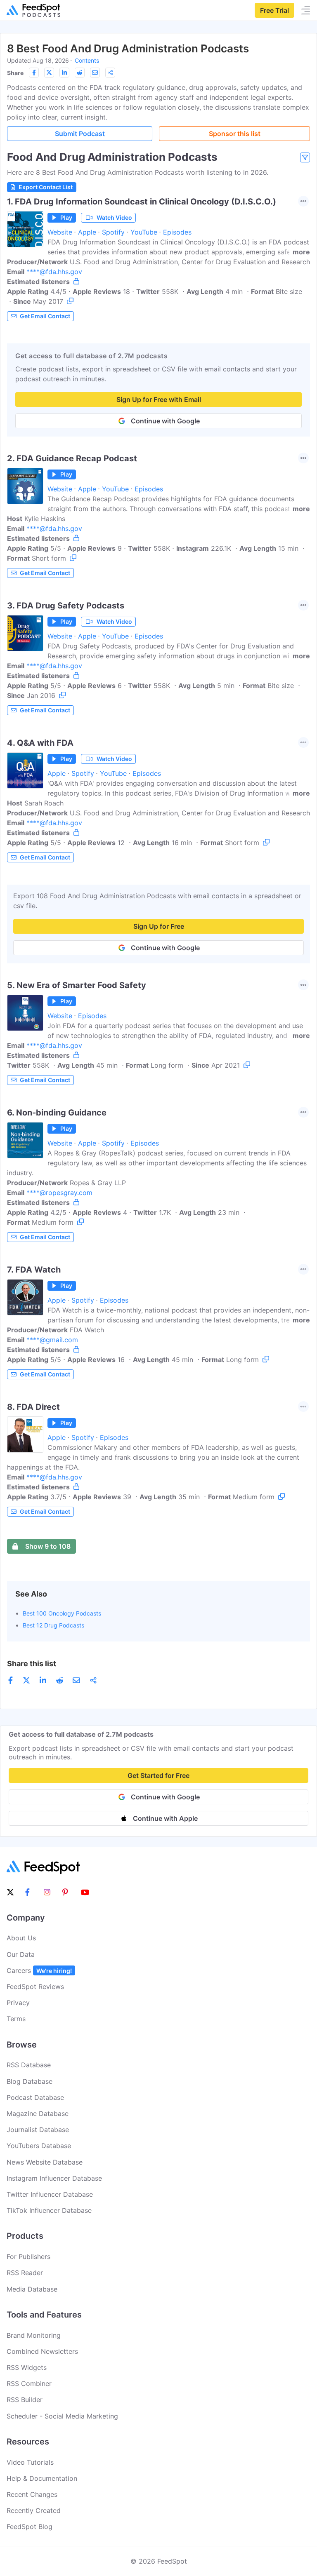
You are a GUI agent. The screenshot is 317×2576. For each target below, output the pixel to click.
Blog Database (30, 2081)
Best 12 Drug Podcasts (53, 1625)
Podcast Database (35, 2097)
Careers (39, 1970)
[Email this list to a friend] (95, 73)
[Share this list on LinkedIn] (64, 73)
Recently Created (34, 2510)
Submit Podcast (80, 134)
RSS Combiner (29, 2383)
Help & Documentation (42, 2478)
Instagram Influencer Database (54, 2178)
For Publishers (28, 2257)
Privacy (18, 2003)
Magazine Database (38, 2113)
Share (15, 73)
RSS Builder (25, 2400)
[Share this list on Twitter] (49, 73)
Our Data (21, 1954)
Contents (87, 60)
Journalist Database (38, 2130)
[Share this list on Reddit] (80, 73)
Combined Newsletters (42, 2351)
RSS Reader (25, 2273)
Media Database (32, 2289)
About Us (21, 1938)
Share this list (32, 1664)
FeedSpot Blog (30, 2527)
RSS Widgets (27, 2367)
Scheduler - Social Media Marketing (62, 2416)
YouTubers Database (39, 2146)
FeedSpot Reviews (35, 1987)
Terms (16, 2019)
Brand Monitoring (34, 2335)
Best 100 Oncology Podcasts (62, 1613)
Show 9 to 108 (48, 1546)
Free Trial (274, 10)
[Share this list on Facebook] (34, 73)
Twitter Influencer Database (50, 2194)
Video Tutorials (30, 2462)
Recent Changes (32, 2494)
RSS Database (29, 2065)
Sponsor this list (235, 134)
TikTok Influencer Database (49, 2210)
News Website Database (45, 2162)
